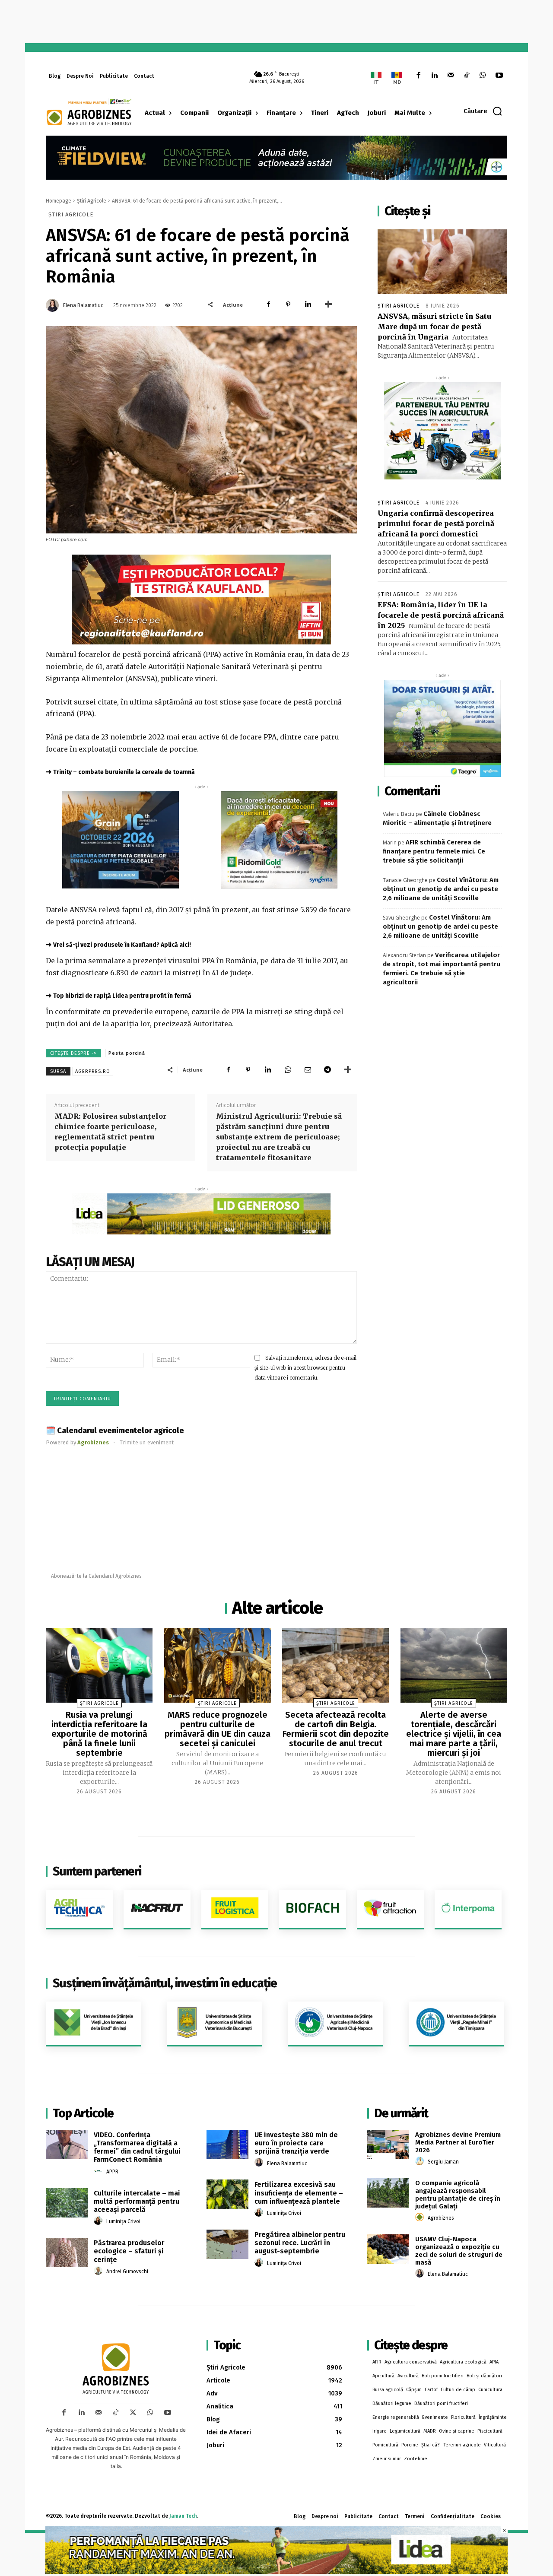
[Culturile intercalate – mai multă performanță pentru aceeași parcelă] (67, 2203)
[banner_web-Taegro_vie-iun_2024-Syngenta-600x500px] (442, 728)
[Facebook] (418, 76)
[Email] (308, 1069)
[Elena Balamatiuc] (54, 305)
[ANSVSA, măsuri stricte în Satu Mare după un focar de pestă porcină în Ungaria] (442, 262)
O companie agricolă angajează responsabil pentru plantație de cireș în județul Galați (458, 2195)
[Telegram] (327, 1069)
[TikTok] (467, 76)
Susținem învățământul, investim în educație (165, 1983)
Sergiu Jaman (443, 2162)
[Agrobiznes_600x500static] (121, 840)
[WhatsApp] (483, 76)
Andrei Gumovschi (127, 2271)
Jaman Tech (183, 2516)
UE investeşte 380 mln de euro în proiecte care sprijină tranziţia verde (296, 2143)
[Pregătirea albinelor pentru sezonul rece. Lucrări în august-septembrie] (227, 2244)
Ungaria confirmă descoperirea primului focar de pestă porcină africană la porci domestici (436, 523)
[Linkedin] (434, 76)
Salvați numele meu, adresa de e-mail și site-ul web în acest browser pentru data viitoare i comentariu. (305, 1367)
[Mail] (450, 76)
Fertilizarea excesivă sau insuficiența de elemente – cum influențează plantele (299, 2193)
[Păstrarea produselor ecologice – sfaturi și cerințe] (67, 2252)
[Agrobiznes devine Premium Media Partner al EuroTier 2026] (388, 2145)
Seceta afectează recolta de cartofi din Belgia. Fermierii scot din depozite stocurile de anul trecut (336, 1729)
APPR (112, 2172)
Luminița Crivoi (123, 2221)
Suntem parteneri (97, 1871)
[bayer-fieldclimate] (276, 157)
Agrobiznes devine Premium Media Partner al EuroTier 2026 (458, 2142)
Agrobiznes (441, 2218)
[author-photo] (99, 2171)
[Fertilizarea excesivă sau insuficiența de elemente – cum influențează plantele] (227, 2194)
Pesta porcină (127, 1053)
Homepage (59, 201)
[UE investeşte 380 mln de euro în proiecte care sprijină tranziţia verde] (227, 2145)
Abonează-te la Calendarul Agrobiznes (96, 1576)
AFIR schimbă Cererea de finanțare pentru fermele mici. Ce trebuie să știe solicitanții (434, 851)
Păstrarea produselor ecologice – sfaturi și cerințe (129, 2251)
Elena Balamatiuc (83, 305)
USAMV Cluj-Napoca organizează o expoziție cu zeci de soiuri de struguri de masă (459, 2251)
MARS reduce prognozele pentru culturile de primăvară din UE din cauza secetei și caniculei (218, 1729)
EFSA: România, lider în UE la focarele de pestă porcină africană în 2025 (441, 615)
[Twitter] (133, 2413)
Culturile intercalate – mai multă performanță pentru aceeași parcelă (137, 2201)
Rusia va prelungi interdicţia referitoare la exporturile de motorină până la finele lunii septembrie (99, 1734)
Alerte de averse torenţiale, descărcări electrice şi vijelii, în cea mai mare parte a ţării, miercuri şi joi (454, 1734)
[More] (328, 305)
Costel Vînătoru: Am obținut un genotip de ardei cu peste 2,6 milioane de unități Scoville (441, 889)
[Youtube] (499, 76)
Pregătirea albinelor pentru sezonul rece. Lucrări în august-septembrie (300, 2243)
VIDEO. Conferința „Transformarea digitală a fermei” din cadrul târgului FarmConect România (137, 2147)
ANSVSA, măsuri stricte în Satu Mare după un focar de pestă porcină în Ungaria (434, 327)
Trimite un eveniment (147, 1442)
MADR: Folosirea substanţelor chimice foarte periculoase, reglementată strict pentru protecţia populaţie (110, 1132)
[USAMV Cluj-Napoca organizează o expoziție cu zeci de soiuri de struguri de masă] (388, 2249)
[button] (483, 111)
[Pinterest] (288, 305)
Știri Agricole (92, 201)
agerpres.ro (93, 1071)
